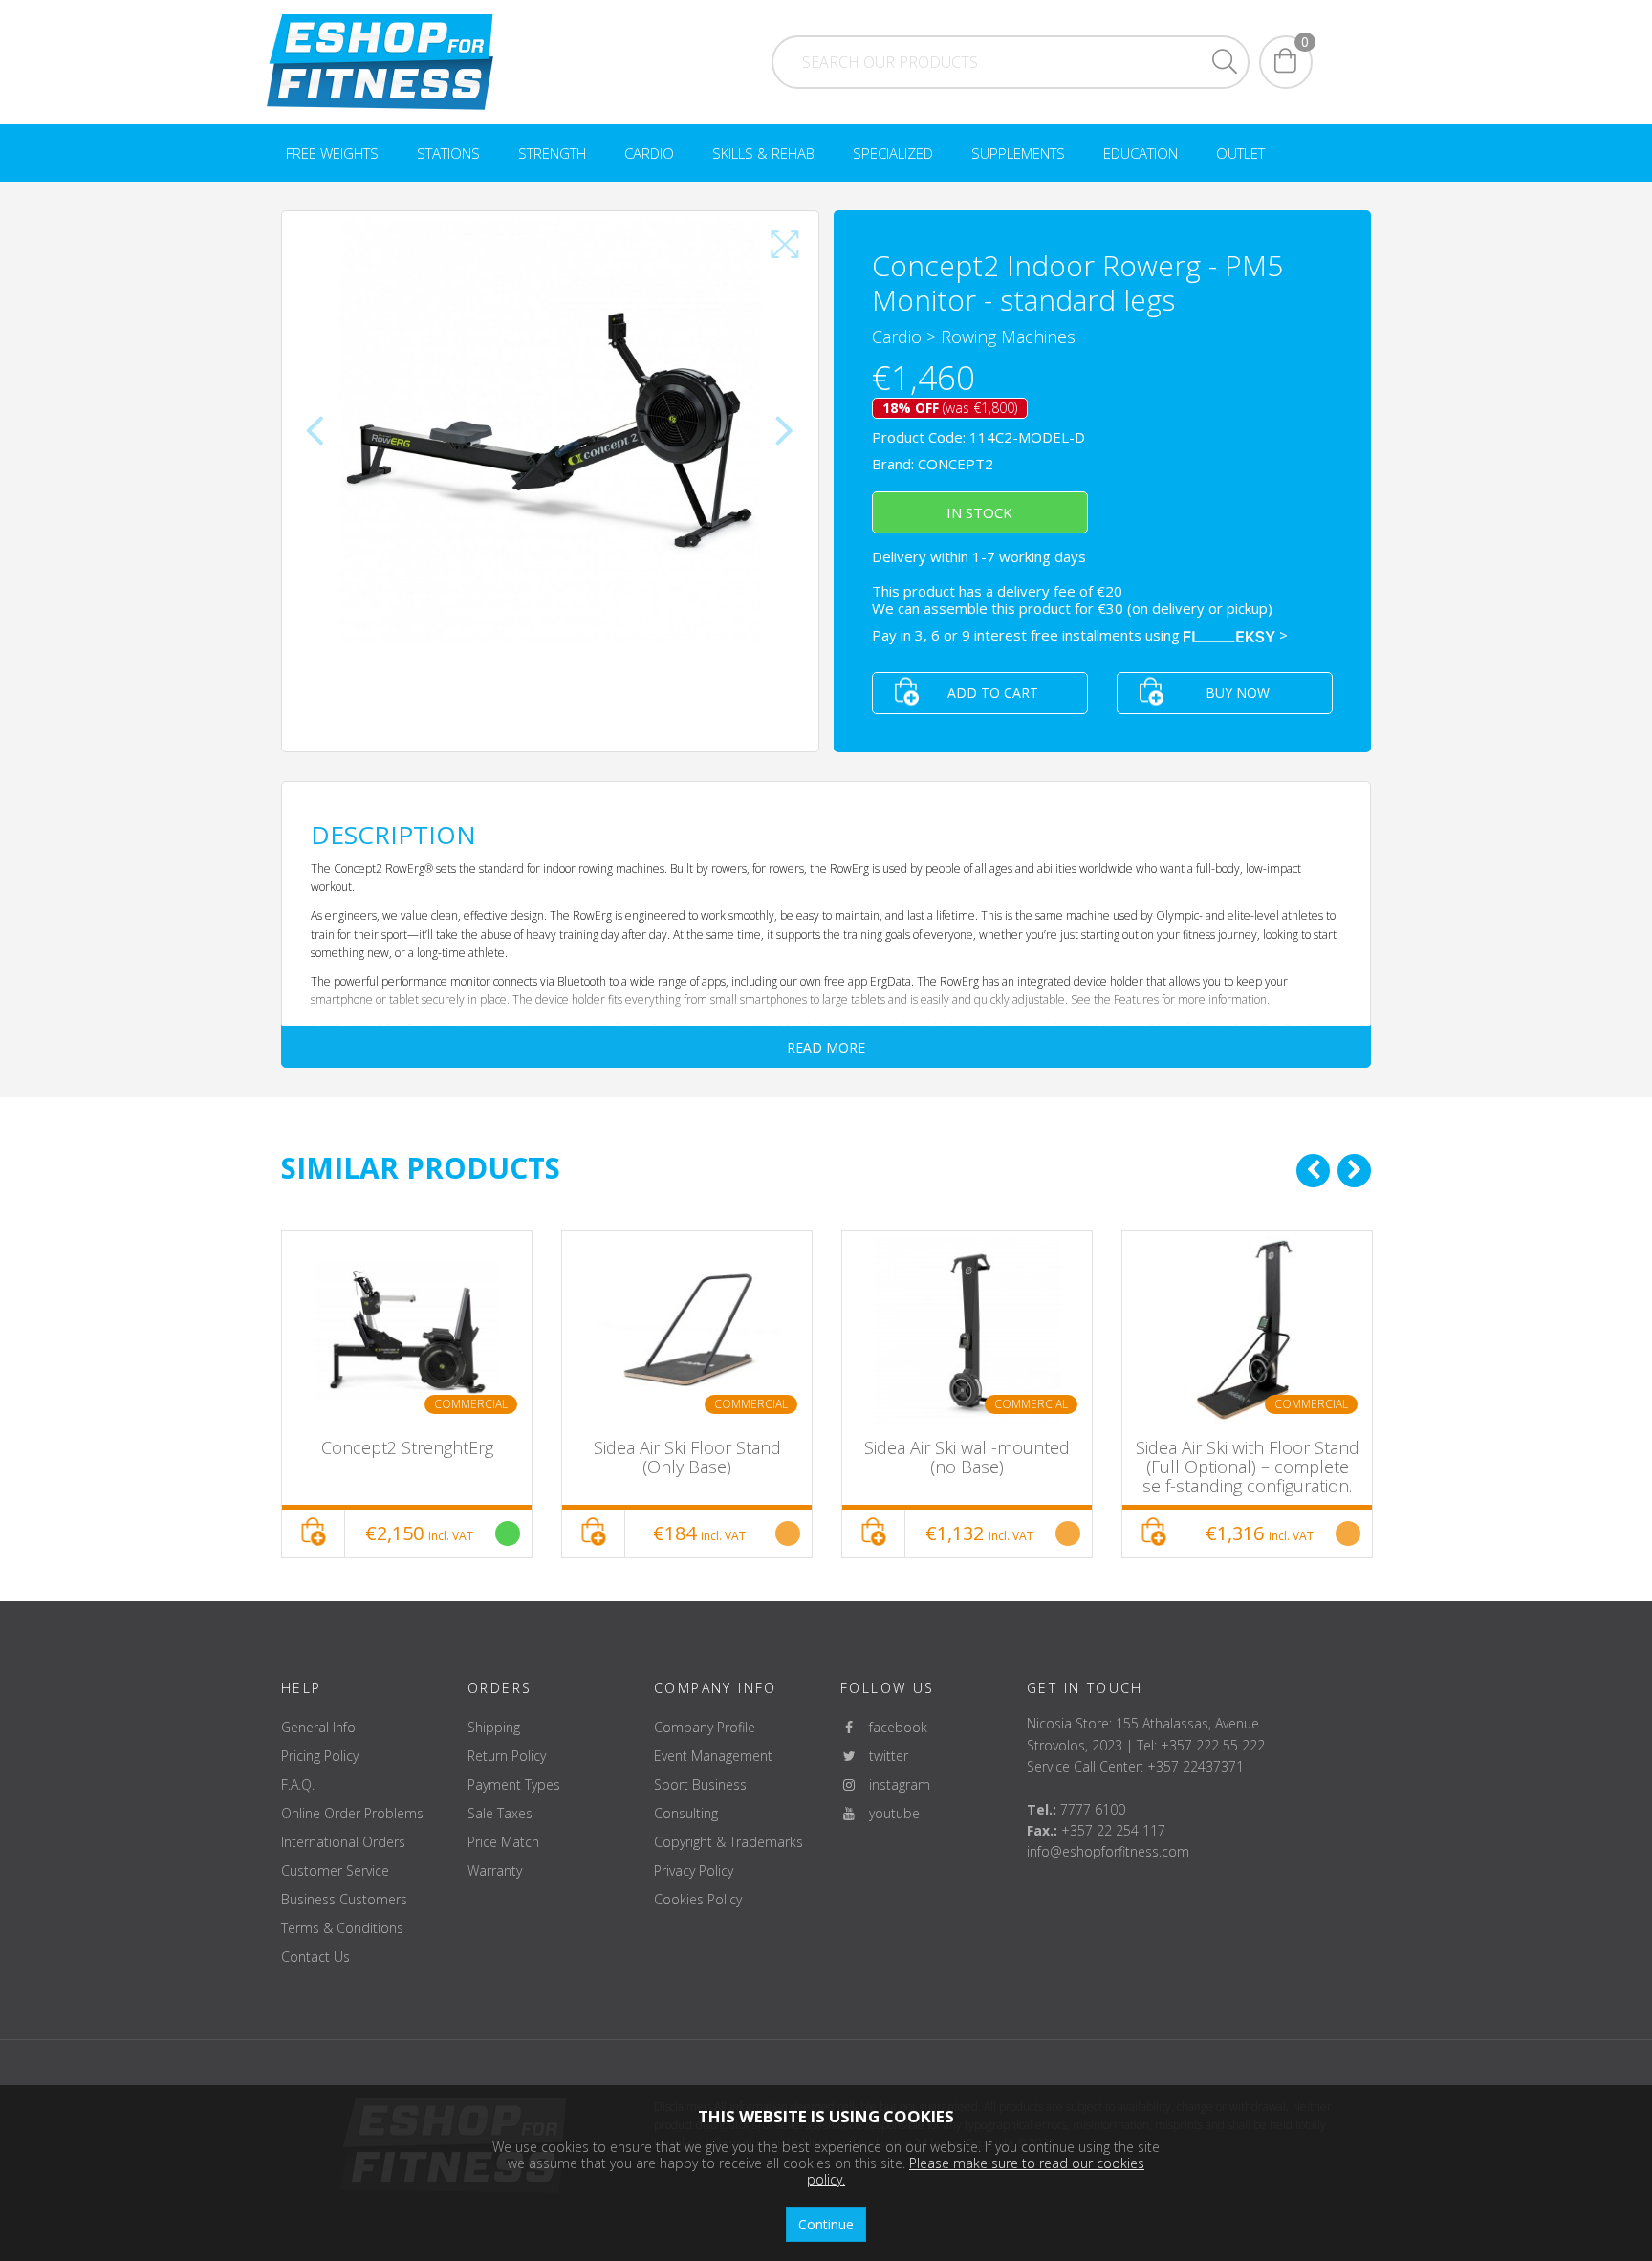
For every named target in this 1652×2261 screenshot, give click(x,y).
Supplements (1018, 153)
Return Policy (507, 1756)
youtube (889, 1813)
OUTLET (1240, 153)
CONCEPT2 (956, 464)
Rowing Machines (1008, 337)
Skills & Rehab (763, 153)
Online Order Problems (352, 1813)
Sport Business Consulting (700, 1799)
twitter (883, 1756)
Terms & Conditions (342, 1928)
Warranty (495, 1870)
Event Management (713, 1756)
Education (1141, 153)
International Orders (343, 1842)
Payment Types (514, 1784)
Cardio (649, 153)
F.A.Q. (298, 1784)
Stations (448, 153)
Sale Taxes (500, 1813)
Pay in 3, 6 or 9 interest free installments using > (1080, 635)
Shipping (494, 1727)
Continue (826, 2224)
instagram (894, 1784)
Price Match (503, 1842)
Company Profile (705, 1727)
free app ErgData (868, 981)
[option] (407, 1394)
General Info (318, 1727)
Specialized (893, 153)
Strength (552, 153)
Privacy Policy (694, 1870)
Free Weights (332, 153)
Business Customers (344, 1899)
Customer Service (335, 1870)
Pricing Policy (320, 1756)
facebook (892, 1727)
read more (826, 1047)
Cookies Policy (698, 1899)
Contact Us (315, 1957)
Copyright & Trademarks (728, 1842)
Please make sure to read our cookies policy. (976, 2171)
